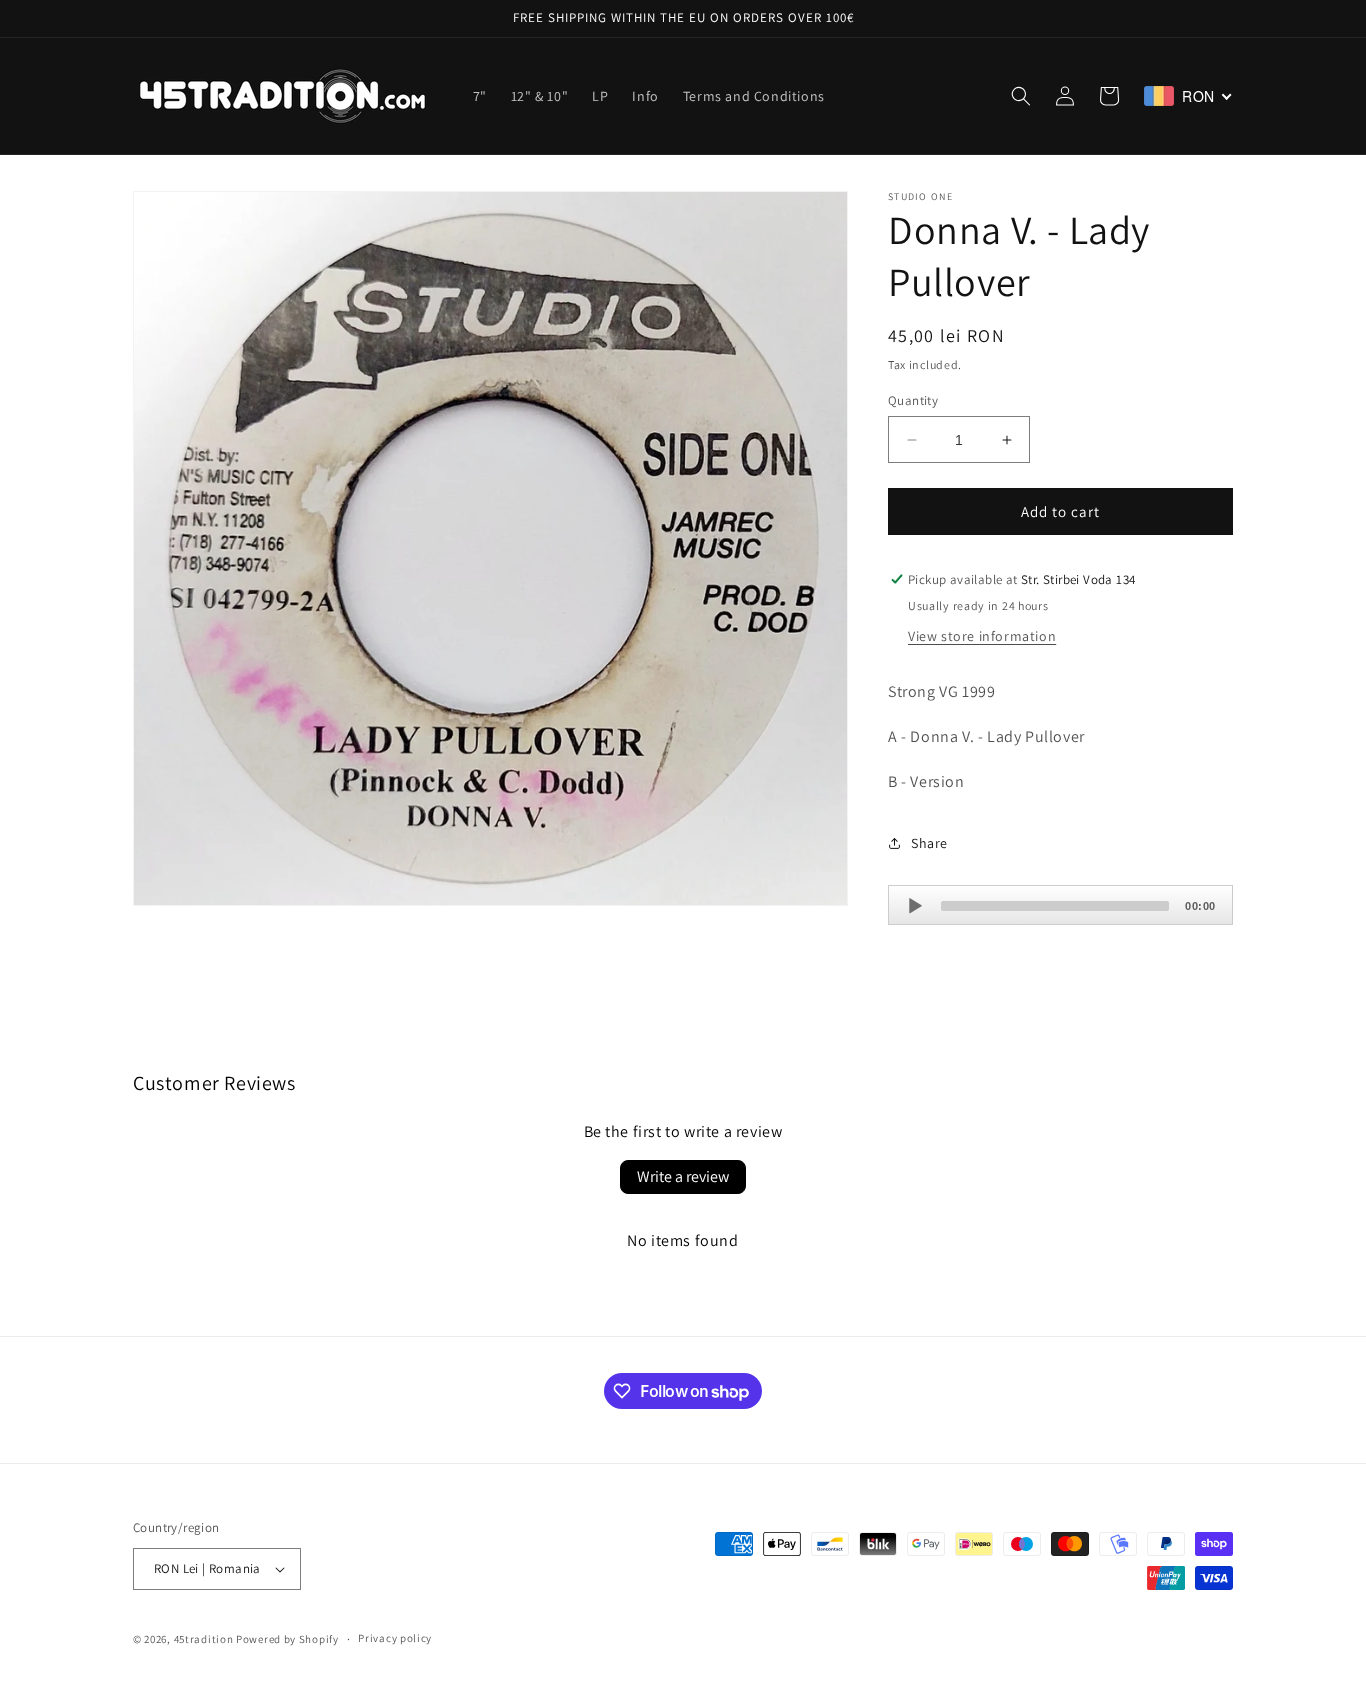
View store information (982, 636)
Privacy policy (395, 1638)
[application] (1060, 905)
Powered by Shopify (287, 1639)
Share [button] (929, 843)
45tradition (204, 1639)
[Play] (915, 906)
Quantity (913, 400)
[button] (1021, 96)
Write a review (683, 1176)
